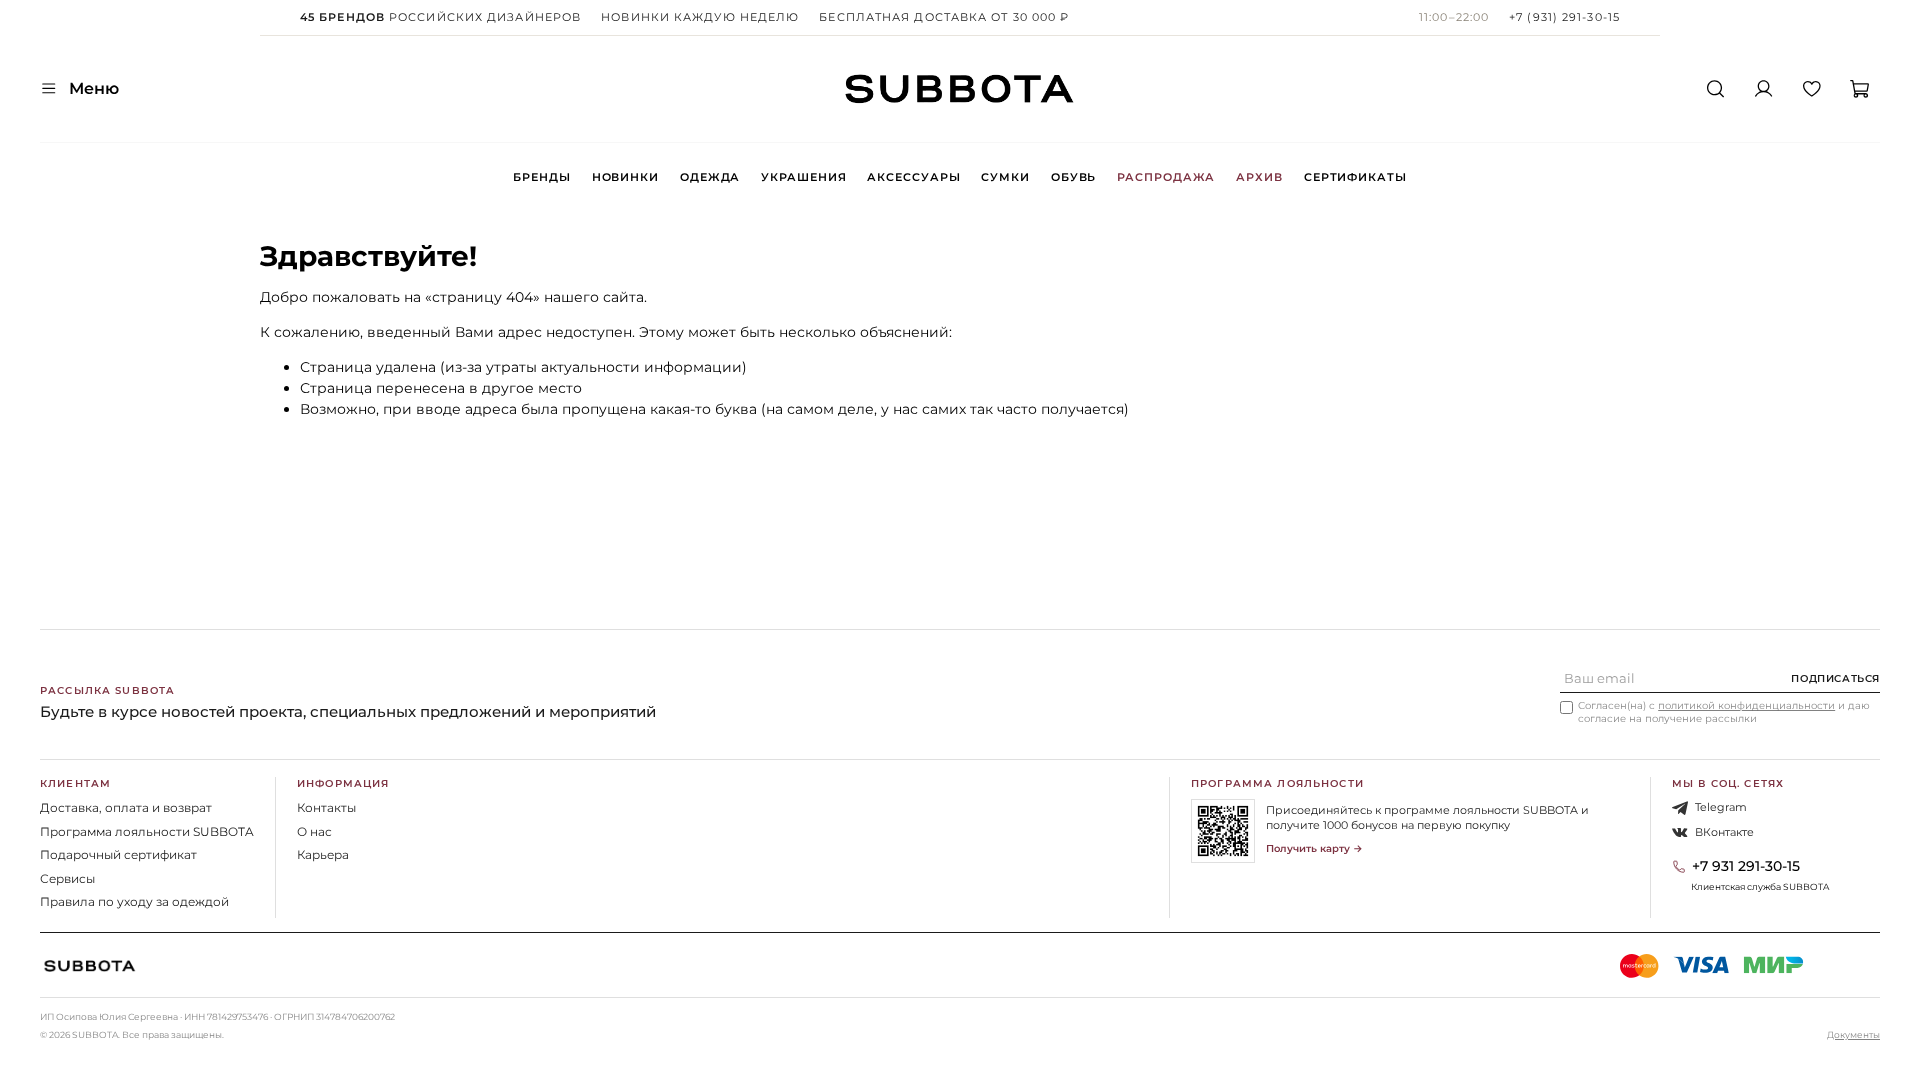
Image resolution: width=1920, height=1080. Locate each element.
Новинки (625, 177)
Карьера (323, 854)
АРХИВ (1259, 177)
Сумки (1005, 177)
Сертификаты (1355, 177)
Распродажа (1166, 177)
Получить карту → (1314, 848)
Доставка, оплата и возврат (126, 807)
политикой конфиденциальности (1746, 705)
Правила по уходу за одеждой (134, 901)
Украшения (803, 177)
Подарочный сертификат (118, 854)
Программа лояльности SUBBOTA (147, 831)
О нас (314, 831)
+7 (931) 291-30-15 (1564, 17)
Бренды (541, 177)
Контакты (326, 807)
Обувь (1073, 177)
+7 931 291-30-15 (1746, 866)
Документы (1853, 1034)
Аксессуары (913, 177)
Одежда (710, 177)
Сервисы (67, 878)
